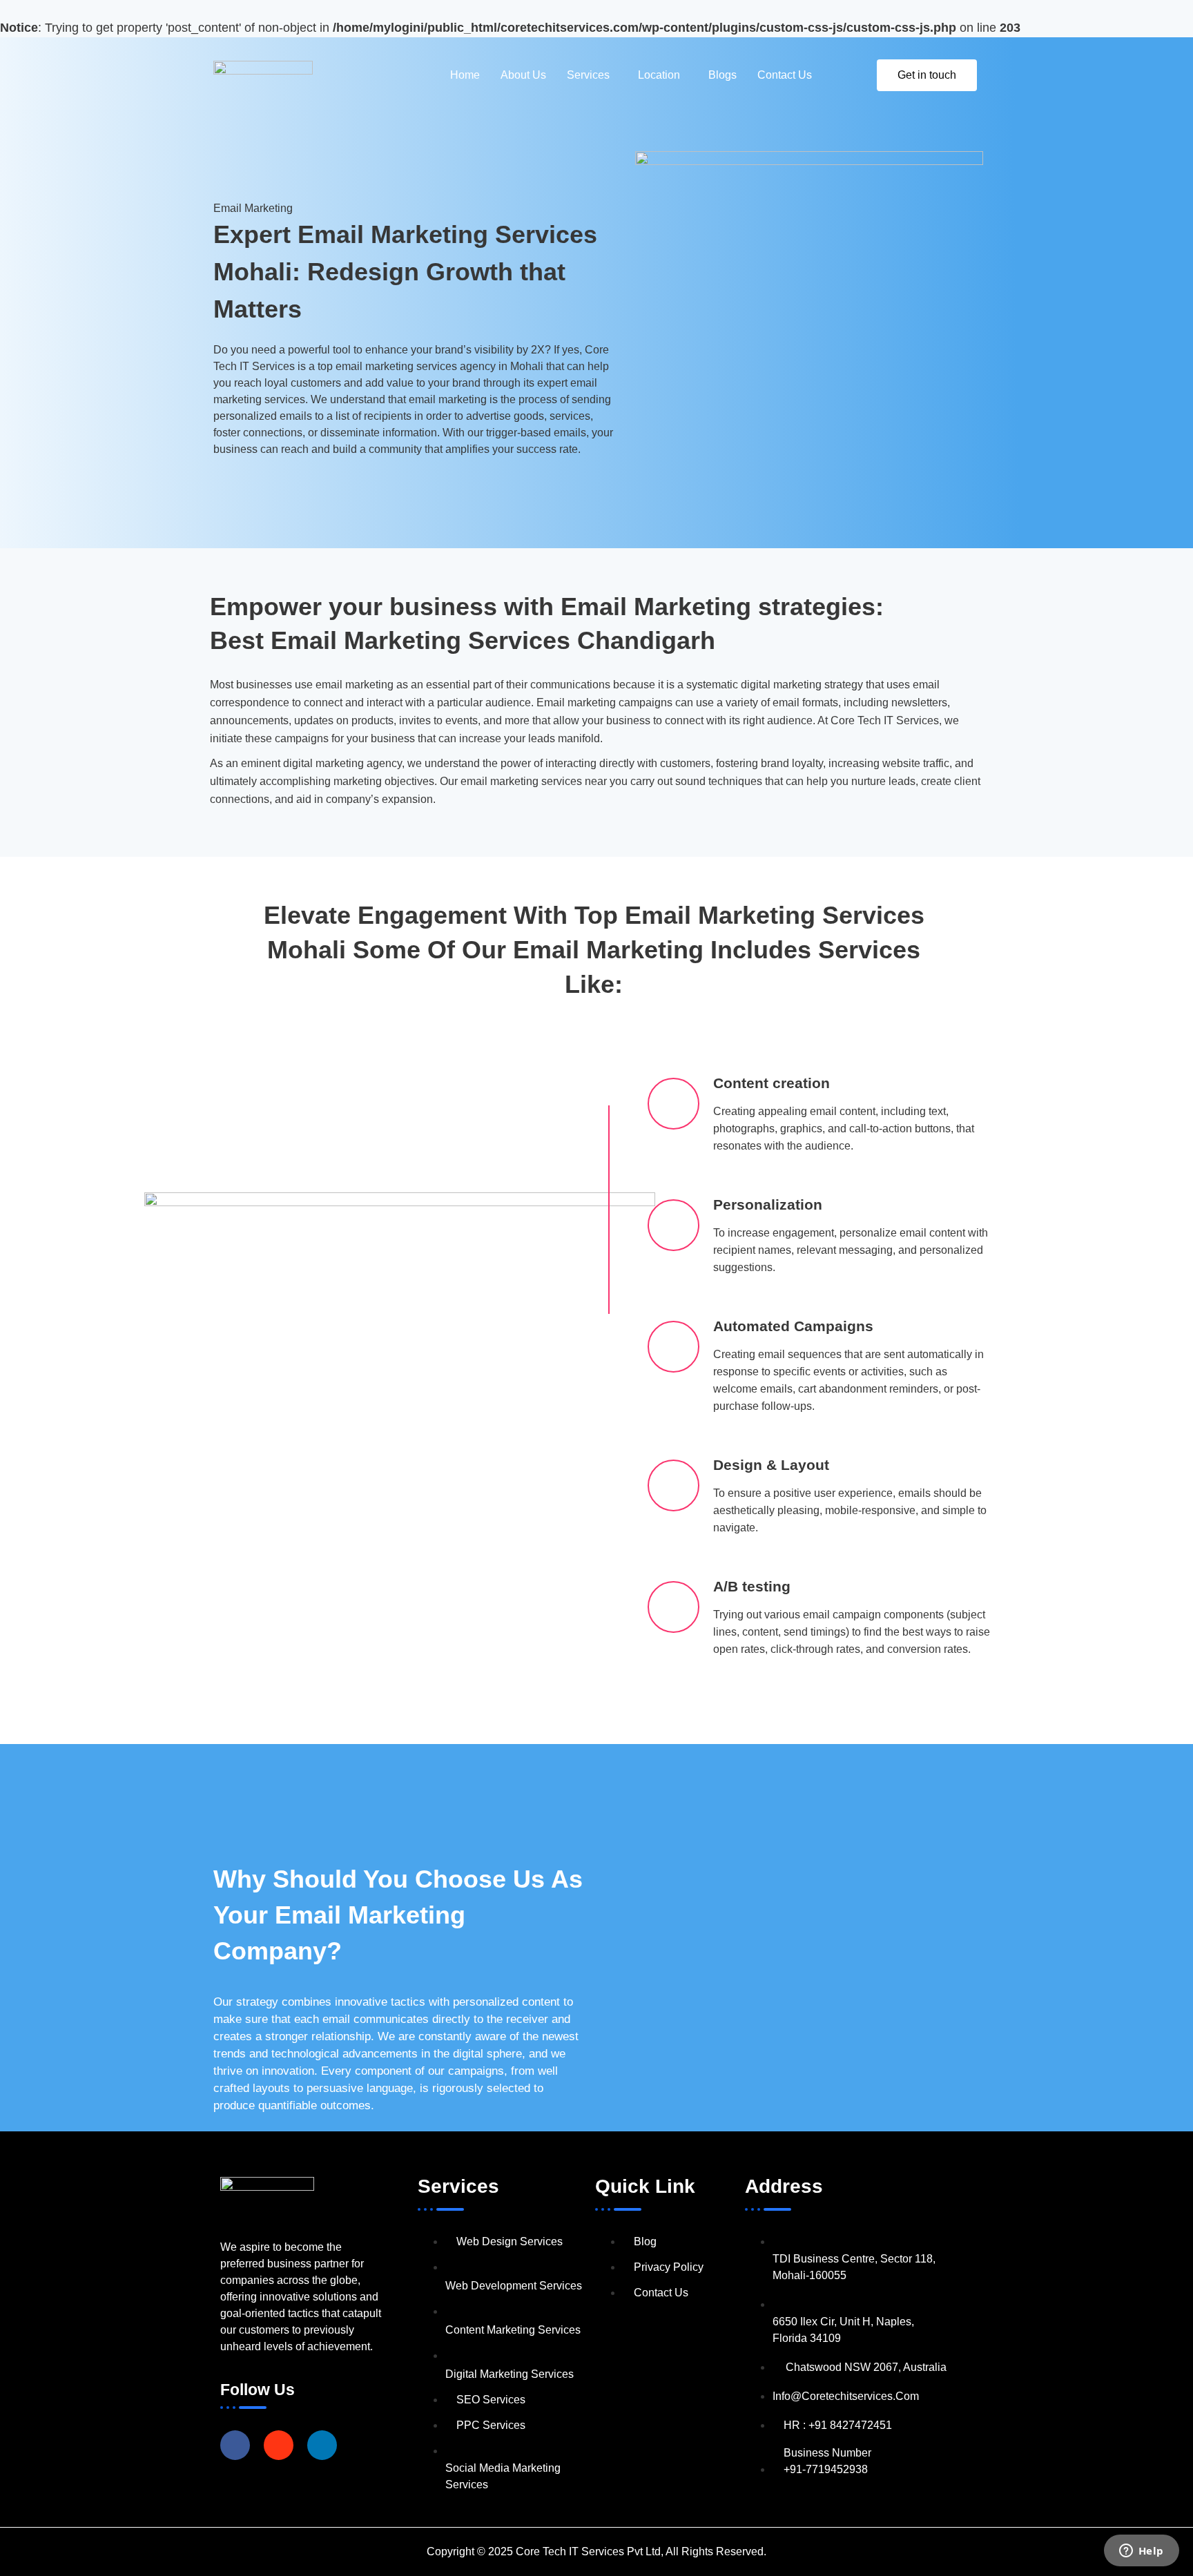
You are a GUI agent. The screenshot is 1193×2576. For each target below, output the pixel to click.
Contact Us (785, 75)
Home (465, 75)
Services (588, 75)
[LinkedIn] (322, 2445)
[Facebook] (235, 2445)
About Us (523, 75)
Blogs (722, 75)
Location (659, 75)
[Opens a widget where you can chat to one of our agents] (1141, 2552)
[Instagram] (279, 2445)
